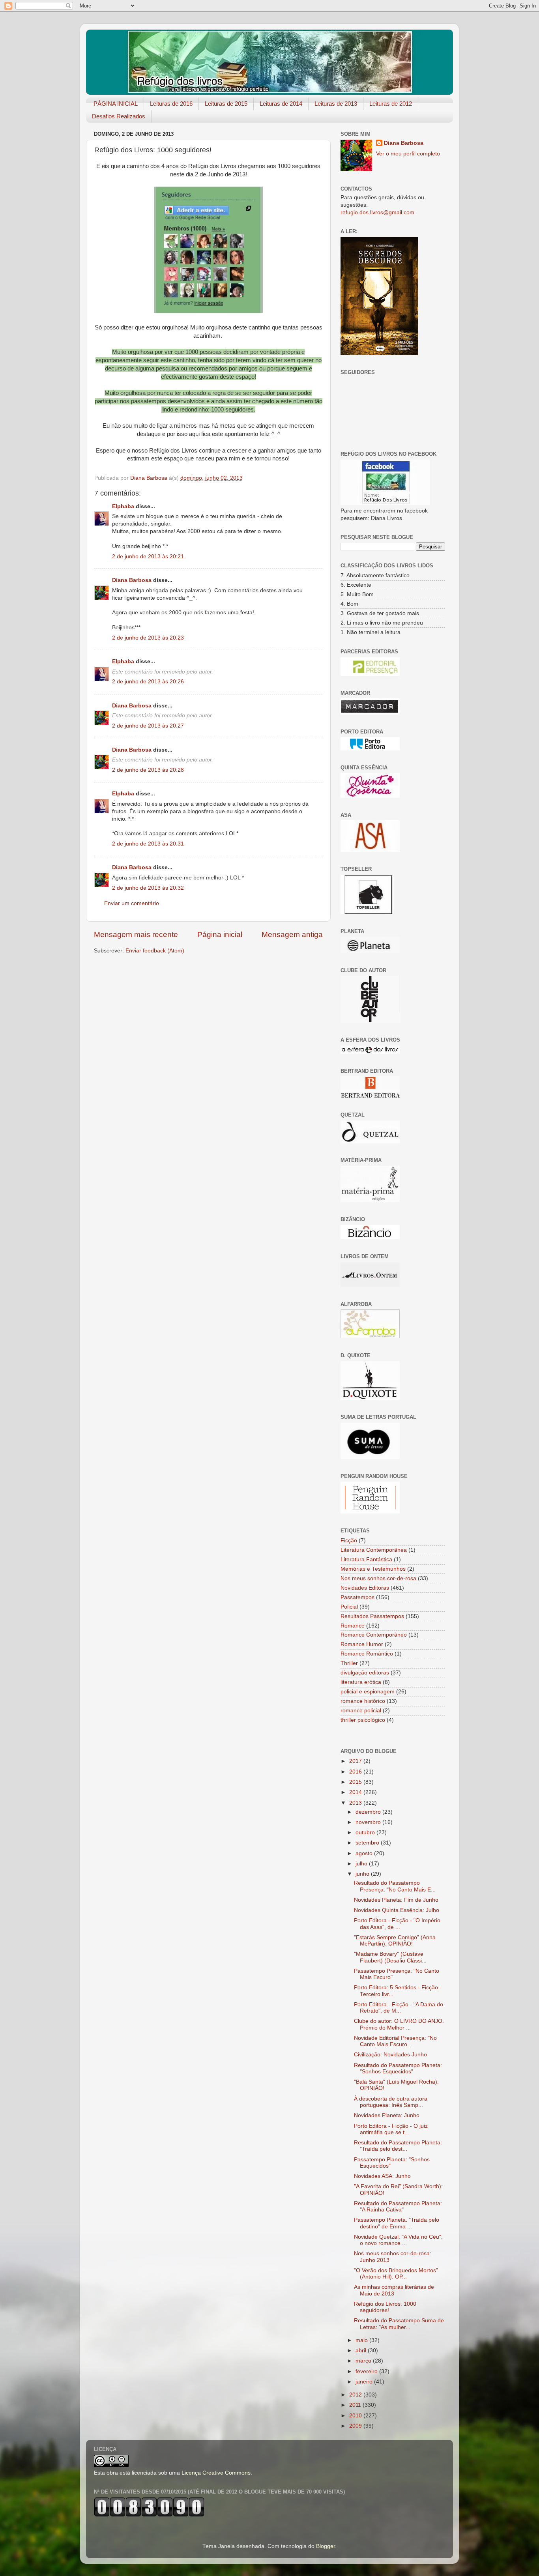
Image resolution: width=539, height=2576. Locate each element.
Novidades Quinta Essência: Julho (397, 1910)
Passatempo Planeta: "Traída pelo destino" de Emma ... (397, 2223)
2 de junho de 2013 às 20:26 (148, 682)
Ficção (349, 1541)
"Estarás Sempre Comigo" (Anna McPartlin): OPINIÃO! (395, 1941)
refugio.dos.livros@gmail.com (377, 212)
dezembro (369, 1812)
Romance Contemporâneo (374, 1635)
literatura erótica (361, 1682)
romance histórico (363, 1701)
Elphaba (123, 506)
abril (362, 2351)
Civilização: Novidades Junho (390, 2055)
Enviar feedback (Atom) (155, 951)
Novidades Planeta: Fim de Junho (396, 1900)
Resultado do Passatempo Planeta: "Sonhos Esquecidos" (398, 2068)
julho (362, 1864)
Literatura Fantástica (366, 1559)
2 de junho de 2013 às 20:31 (148, 844)
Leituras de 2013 (336, 104)
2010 (356, 2416)
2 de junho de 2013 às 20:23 (148, 638)
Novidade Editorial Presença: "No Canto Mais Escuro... (395, 2041)
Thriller (349, 1663)
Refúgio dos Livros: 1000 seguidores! (385, 2307)
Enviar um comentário (132, 903)
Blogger (326, 2546)
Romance (353, 1626)
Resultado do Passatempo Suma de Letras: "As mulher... (399, 2324)
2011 (356, 2405)
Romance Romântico (367, 1654)
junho (363, 1874)
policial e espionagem (368, 1692)
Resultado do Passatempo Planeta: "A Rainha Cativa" (398, 2207)
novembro (369, 1822)
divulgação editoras (365, 1673)
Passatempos (357, 1597)
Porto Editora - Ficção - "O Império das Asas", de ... (397, 1924)
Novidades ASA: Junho (382, 2176)
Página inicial (220, 934)
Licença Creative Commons (216, 2473)
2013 (356, 1803)
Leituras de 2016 (171, 104)
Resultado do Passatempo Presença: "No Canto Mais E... (395, 1886)
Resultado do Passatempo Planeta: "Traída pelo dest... (398, 2146)
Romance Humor (362, 1644)
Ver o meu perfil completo (408, 154)
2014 (356, 1792)
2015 (356, 1782)
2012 (356, 2395)
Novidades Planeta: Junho (387, 2115)
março (364, 2361)
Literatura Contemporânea (374, 1550)
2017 (356, 1761)
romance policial (361, 1711)
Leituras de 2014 (281, 104)
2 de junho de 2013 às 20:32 (148, 888)
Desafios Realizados (119, 116)
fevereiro (367, 2371)
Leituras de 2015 (226, 104)
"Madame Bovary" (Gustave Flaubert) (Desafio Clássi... (390, 1957)
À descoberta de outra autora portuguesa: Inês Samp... (391, 2102)
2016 (356, 1772)
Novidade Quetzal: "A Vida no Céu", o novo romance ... (398, 2240)
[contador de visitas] (149, 2515)
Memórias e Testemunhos (373, 1569)
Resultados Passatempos (372, 1616)
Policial (349, 1607)
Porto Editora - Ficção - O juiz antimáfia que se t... (391, 2129)
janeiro (365, 2382)
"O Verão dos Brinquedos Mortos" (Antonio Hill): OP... (396, 2274)
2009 (356, 2426)
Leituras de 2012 (391, 104)
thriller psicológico (363, 1720)
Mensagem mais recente (136, 934)
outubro (366, 1832)
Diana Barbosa (132, 580)
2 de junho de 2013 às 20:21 (148, 557)
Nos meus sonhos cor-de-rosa (378, 1578)
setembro (368, 1843)
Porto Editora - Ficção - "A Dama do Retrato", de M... (399, 2008)
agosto (365, 1853)
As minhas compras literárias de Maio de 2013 (394, 2290)
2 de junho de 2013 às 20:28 (148, 770)
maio (362, 2340)
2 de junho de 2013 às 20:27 (148, 726)
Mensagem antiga (292, 934)
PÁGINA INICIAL (116, 104)
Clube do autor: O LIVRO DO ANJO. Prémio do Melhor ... (399, 2024)
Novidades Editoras (365, 1588)
